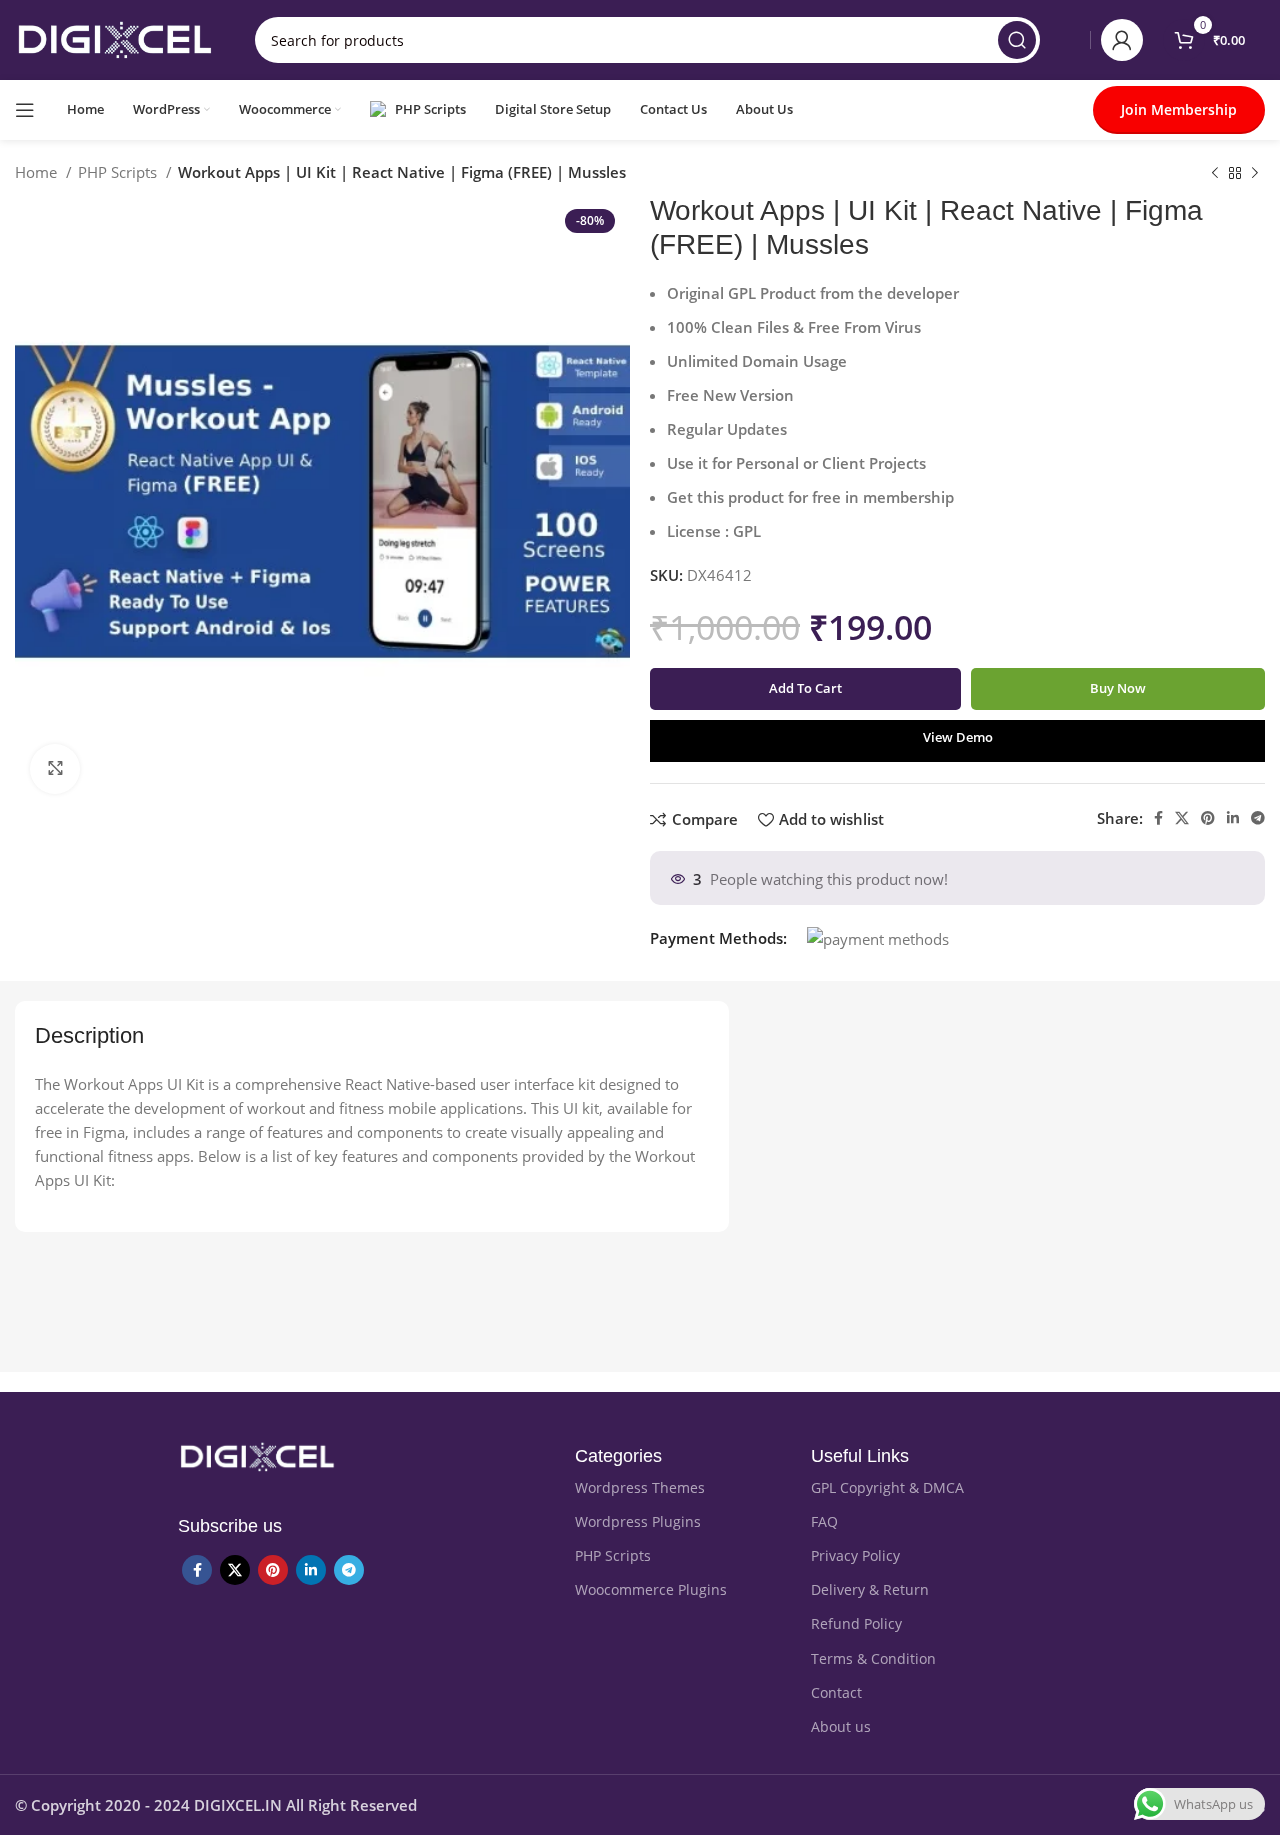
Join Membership (1179, 109)
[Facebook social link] (1158, 818)
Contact (836, 1692)
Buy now (1118, 688)
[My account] (1122, 40)
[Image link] (257, 1455)
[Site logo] (115, 38)
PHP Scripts (119, 172)
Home (38, 172)
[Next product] (1255, 174)
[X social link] (1182, 818)
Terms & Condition (873, 1658)
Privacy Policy (855, 1555)
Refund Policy (856, 1623)
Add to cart (805, 688)
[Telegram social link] (1258, 818)
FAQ (824, 1521)
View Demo (958, 737)
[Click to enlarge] (55, 769)
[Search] (1017, 40)
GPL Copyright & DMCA (887, 1487)
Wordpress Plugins (638, 1521)
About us (841, 1726)
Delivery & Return (870, 1589)
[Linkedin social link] (1233, 818)
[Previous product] (1215, 174)
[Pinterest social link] (1208, 818)
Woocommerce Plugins (651, 1589)
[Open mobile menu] (25, 110)
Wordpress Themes (640, 1487)
